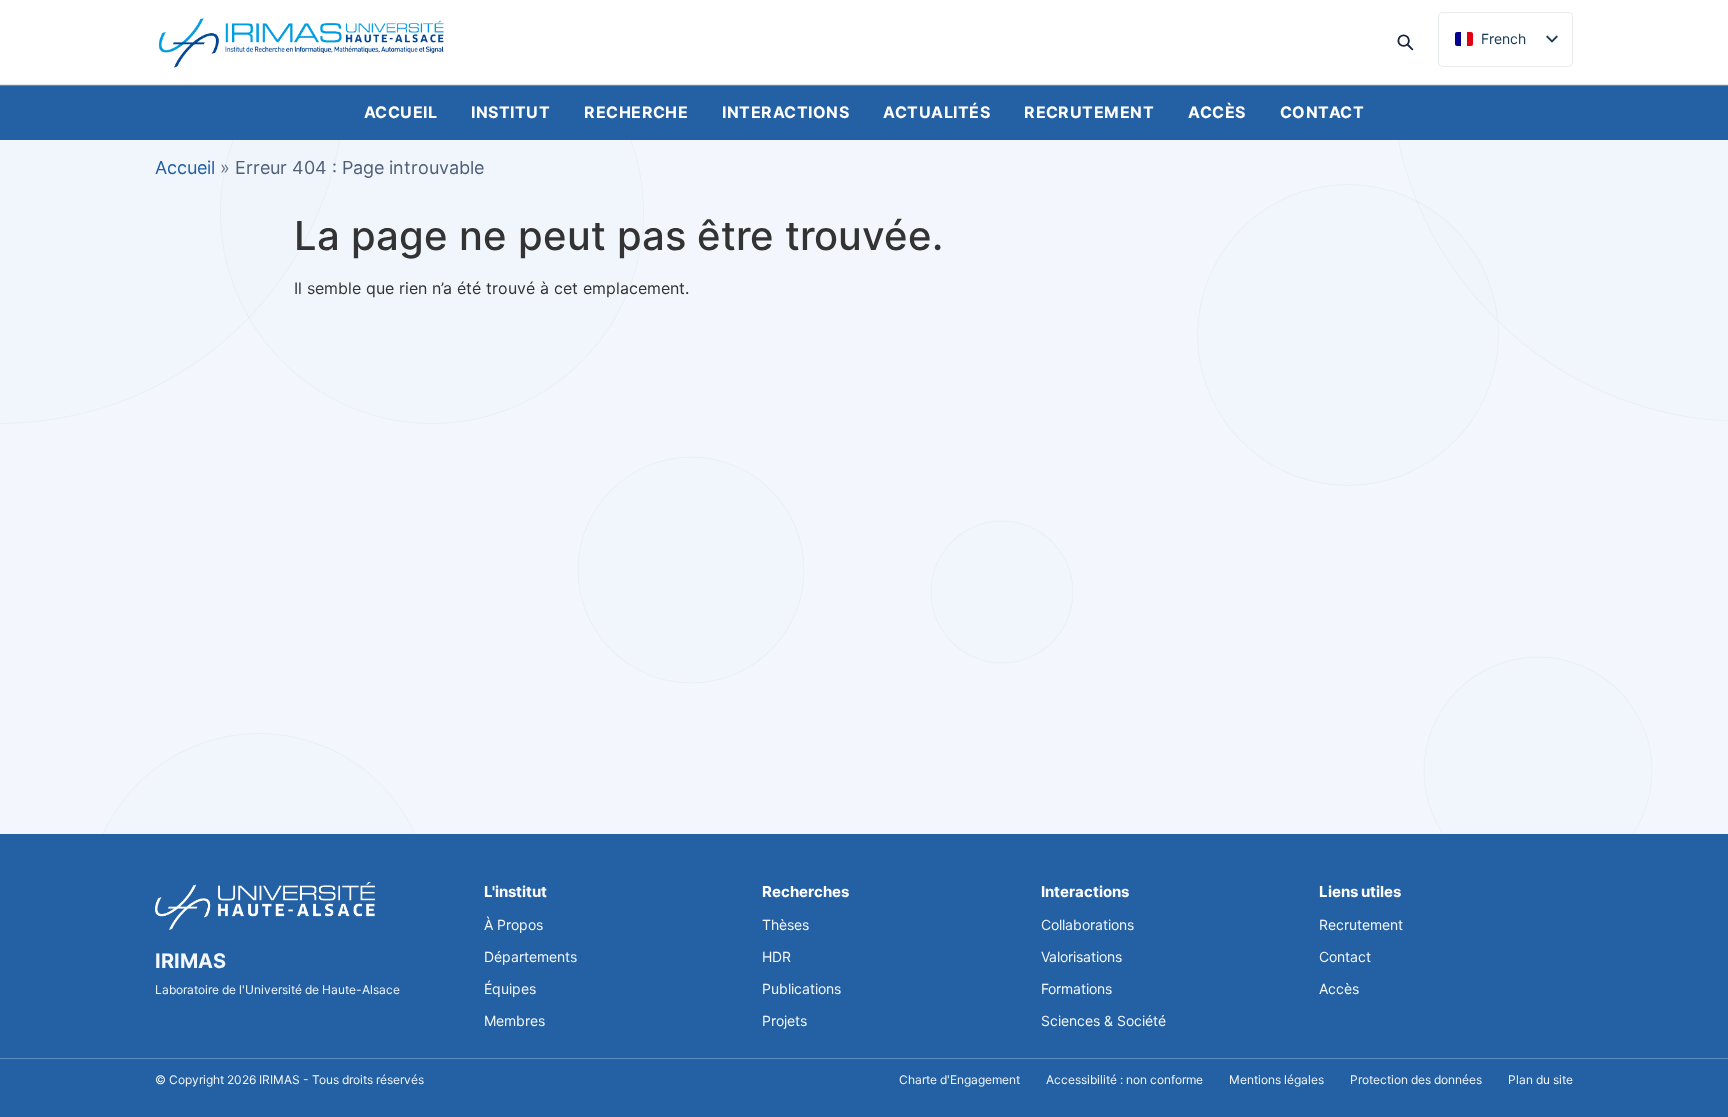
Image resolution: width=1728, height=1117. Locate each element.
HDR (776, 956)
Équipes (510, 988)
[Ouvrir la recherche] (1405, 42)
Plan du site (1540, 1079)
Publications (801, 988)
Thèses (785, 924)
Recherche (636, 112)
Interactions (785, 112)
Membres (514, 1020)
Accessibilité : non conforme (1124, 1079)
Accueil (400, 112)
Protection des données (1416, 1079)
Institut (510, 112)
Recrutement (1089, 112)
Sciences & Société (1103, 1020)
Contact (1322, 112)
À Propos (513, 924)
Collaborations (1087, 924)
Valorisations (1081, 956)
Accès (1216, 112)
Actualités (936, 112)
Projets (784, 1020)
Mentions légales (1276, 1079)
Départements (530, 956)
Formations (1076, 988)
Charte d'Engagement (959, 1079)
